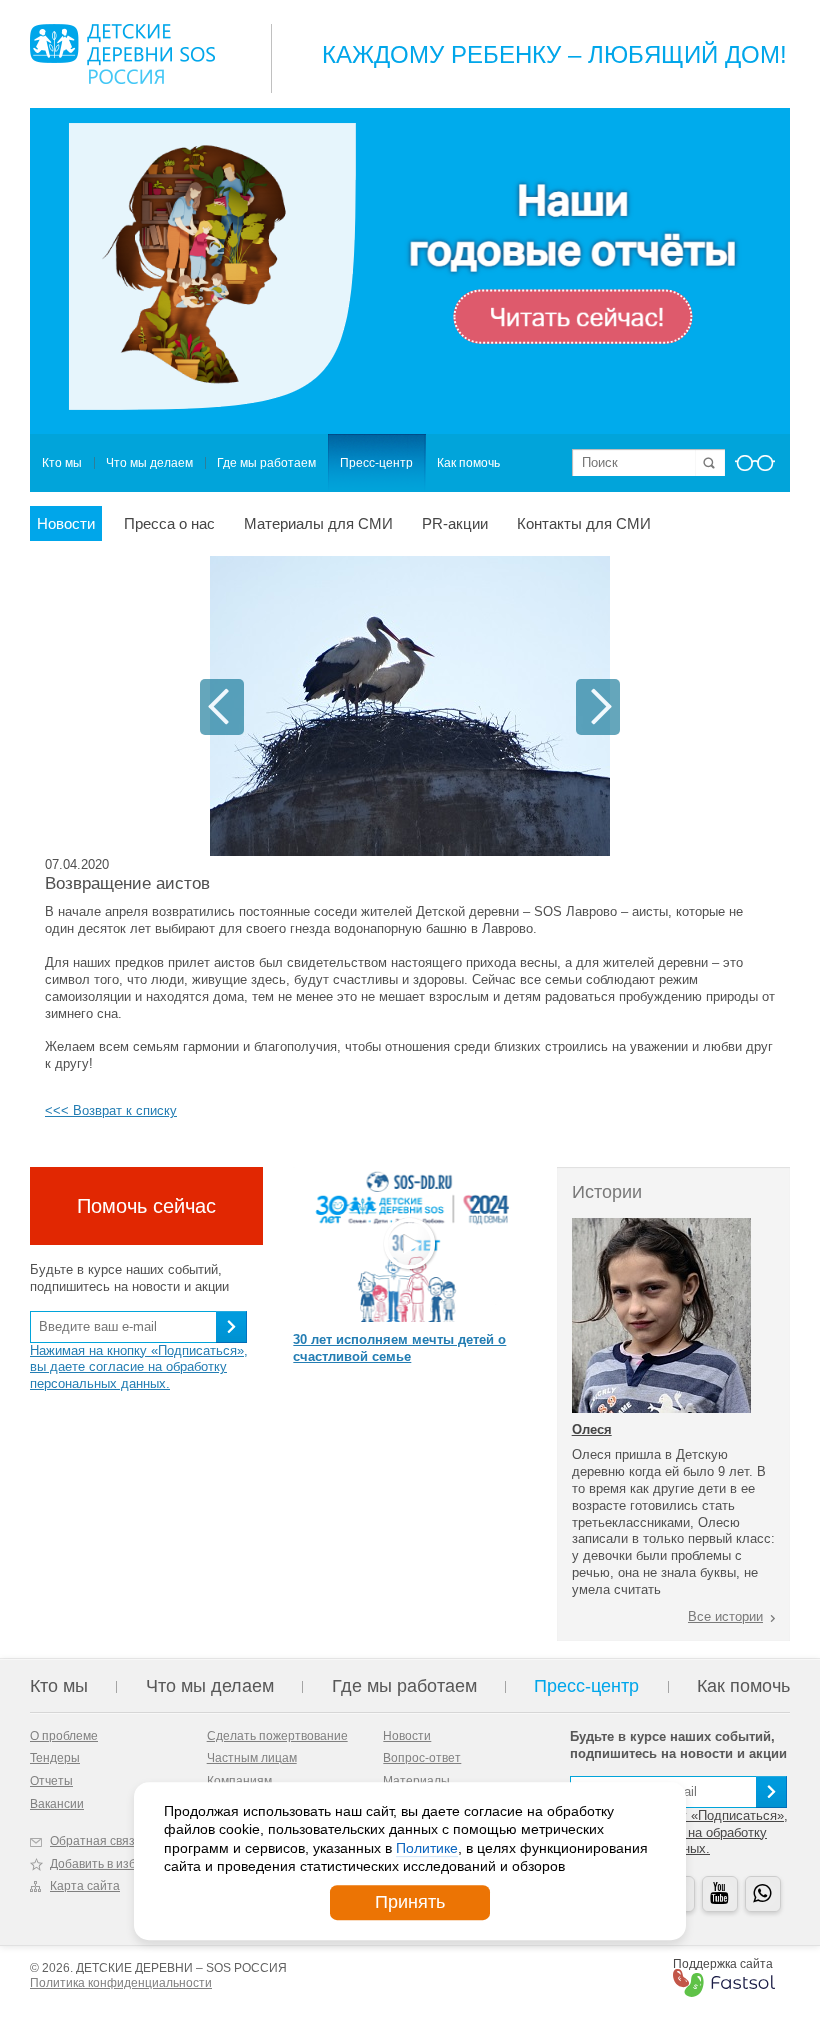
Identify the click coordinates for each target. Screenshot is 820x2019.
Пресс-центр (376, 463)
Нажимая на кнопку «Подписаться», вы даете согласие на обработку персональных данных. (139, 1367)
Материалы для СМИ (318, 523)
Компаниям (239, 1781)
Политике (427, 1848)
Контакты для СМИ (584, 523)
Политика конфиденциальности (121, 1983)
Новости (66, 523)
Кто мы (62, 463)
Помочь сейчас (146, 1206)
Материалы (416, 1781)
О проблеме (64, 1736)
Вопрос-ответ (422, 1758)
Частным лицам (252, 1758)
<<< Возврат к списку (111, 1110)
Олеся (592, 1429)
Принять (410, 1902)
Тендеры (55, 1758)
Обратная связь (95, 1841)
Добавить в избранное (114, 1864)
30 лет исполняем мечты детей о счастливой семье (399, 1348)
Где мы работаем (266, 463)
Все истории (725, 1616)
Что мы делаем (149, 463)
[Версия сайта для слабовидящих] (755, 469)
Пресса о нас (169, 523)
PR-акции (455, 523)
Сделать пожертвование (277, 1736)
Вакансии (57, 1804)
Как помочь (468, 463)
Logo (122, 54)
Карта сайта (85, 1886)
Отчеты (51, 1781)
